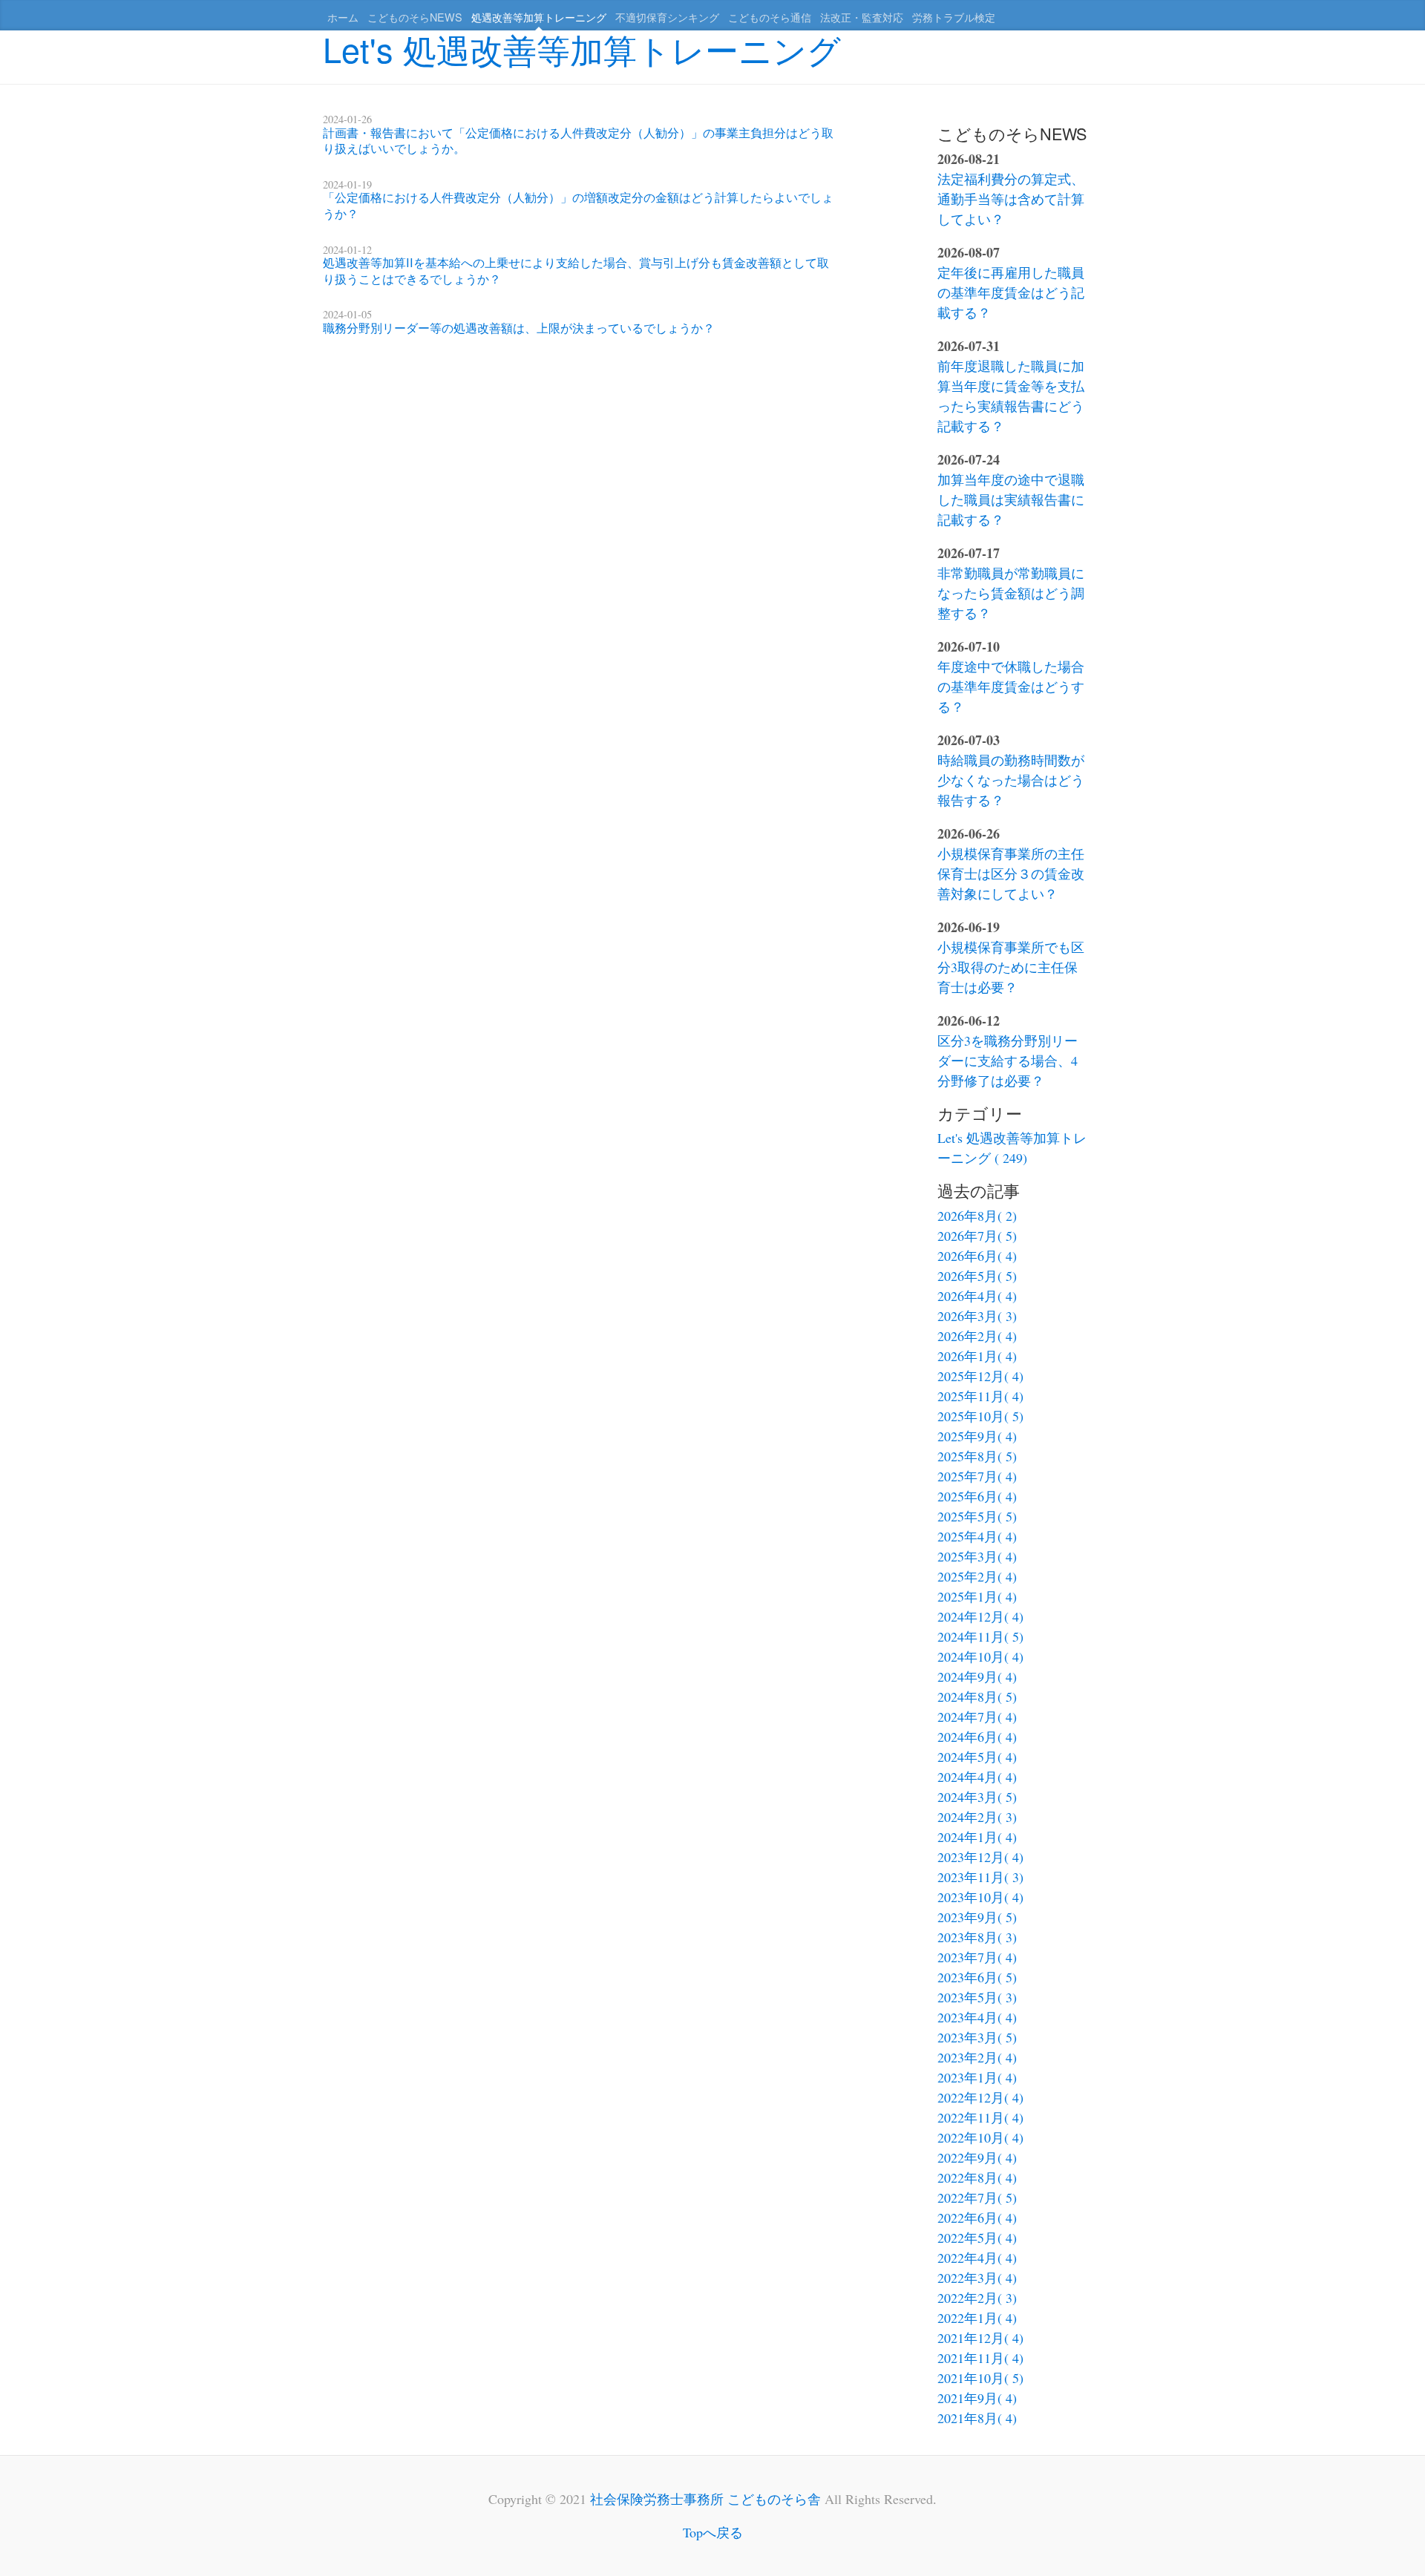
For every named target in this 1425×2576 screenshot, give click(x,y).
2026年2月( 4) (977, 1336)
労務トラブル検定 (954, 17)
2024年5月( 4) (977, 1757)
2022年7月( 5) (977, 2198)
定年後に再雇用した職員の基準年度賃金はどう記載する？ (1011, 292)
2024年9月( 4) (977, 1677)
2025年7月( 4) (977, 1476)
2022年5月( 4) (977, 2238)
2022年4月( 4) (977, 2258)
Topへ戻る (713, 2532)
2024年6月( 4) (977, 1737)
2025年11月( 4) (980, 1396)
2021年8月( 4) (977, 2418)
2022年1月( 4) (977, 2318)
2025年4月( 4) (977, 1536)
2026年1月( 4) (977, 1356)
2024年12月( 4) (980, 1616)
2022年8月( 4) (977, 2177)
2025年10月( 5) (980, 1416)
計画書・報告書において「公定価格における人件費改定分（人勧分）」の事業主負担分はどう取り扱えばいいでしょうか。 (578, 140)
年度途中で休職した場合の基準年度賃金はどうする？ (1011, 686)
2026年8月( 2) (977, 1216)
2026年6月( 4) (977, 1256)
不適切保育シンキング (667, 17)
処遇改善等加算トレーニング (539, 17)
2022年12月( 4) (980, 2097)
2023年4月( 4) (977, 2017)
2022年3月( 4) (977, 2278)
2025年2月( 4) (977, 1576)
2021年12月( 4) (980, 2338)
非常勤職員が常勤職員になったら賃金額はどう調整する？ (1011, 593)
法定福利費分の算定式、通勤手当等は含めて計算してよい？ (1011, 199)
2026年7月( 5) (977, 1236)
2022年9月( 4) (977, 2157)
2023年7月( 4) (977, 1957)
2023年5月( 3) (977, 1997)
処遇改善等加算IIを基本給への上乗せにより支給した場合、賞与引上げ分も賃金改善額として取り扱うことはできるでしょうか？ (576, 270)
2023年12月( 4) (980, 1857)
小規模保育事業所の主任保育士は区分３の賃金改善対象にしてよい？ (1011, 874)
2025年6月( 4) (977, 1496)
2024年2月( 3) (977, 1817)
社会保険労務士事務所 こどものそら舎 (705, 2499)
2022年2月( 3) (977, 2298)
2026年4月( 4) (977, 1296)
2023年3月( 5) (977, 2037)
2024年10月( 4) (980, 1656)
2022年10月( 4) (980, 2137)
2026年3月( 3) (977, 1316)
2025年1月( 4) (977, 1596)
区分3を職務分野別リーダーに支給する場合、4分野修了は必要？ (1008, 1061)
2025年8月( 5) (977, 1456)
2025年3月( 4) (977, 1556)
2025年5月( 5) (977, 1516)
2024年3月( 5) (977, 1797)
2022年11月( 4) (980, 2117)
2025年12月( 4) (980, 1376)
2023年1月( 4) (977, 2077)
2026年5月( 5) (977, 1276)
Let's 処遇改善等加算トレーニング (582, 49)
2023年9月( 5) (977, 1917)
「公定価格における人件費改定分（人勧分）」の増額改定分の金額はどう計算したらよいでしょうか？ (578, 205)
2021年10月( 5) (980, 2378)
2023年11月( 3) (980, 1877)
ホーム (343, 17)
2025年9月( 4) (977, 1436)
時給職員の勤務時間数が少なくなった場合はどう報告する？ (1011, 780)
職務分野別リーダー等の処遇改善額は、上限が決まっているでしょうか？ (519, 327)
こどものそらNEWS (415, 17)
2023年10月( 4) (980, 1897)
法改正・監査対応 (862, 17)
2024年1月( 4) (977, 1837)
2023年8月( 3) (977, 1937)
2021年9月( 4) (977, 2398)
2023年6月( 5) (977, 1977)
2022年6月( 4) (977, 2218)
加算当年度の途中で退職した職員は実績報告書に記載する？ (1011, 499)
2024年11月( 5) (980, 1636)
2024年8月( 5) (977, 1697)
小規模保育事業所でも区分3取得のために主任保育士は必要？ (1011, 967)
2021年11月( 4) (980, 2358)
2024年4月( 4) (977, 1777)
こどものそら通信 (770, 17)
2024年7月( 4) (977, 1717)
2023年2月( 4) (977, 2057)
